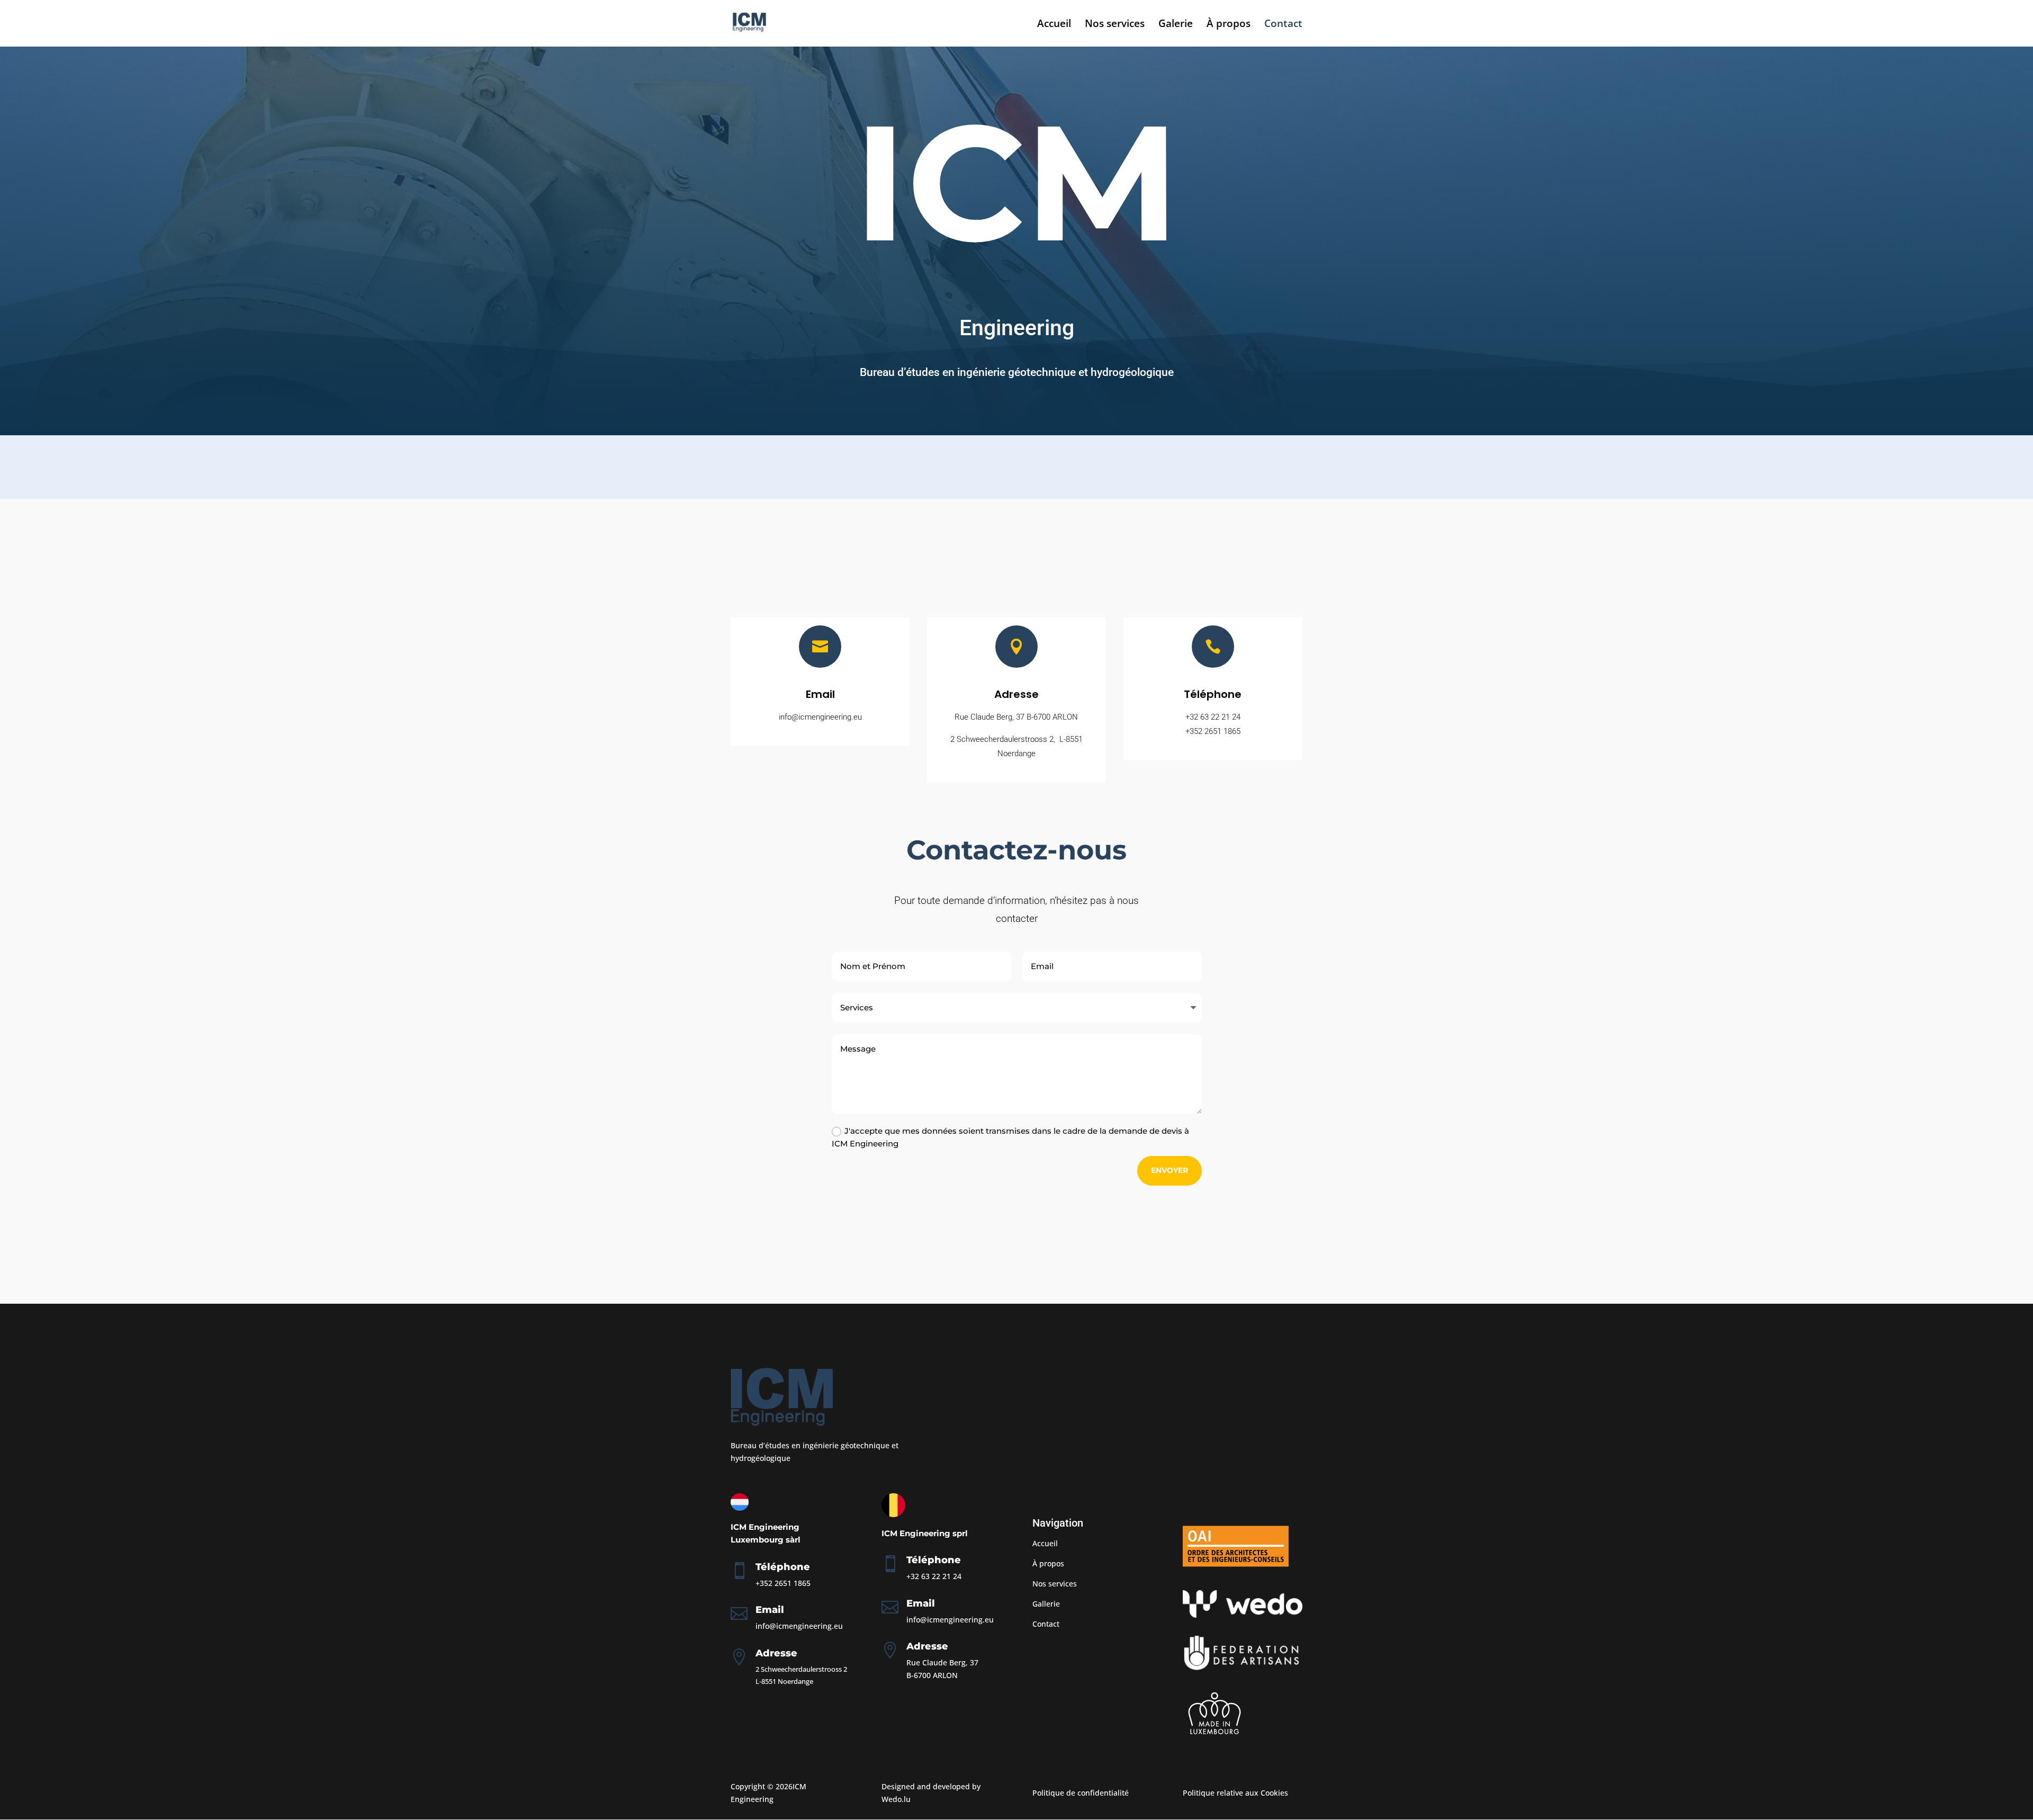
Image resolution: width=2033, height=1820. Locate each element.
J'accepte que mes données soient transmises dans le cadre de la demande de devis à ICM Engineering (1010, 1137)
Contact (1283, 25)
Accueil (1054, 25)
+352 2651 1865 (1213, 731)
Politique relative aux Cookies (1235, 1793)
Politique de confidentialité (1081, 1793)
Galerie (1176, 25)
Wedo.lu (896, 1799)
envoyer (1170, 1170)
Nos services (1115, 25)
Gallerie (1046, 1604)
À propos (1229, 25)
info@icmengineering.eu (799, 1626)
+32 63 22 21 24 (1213, 717)
